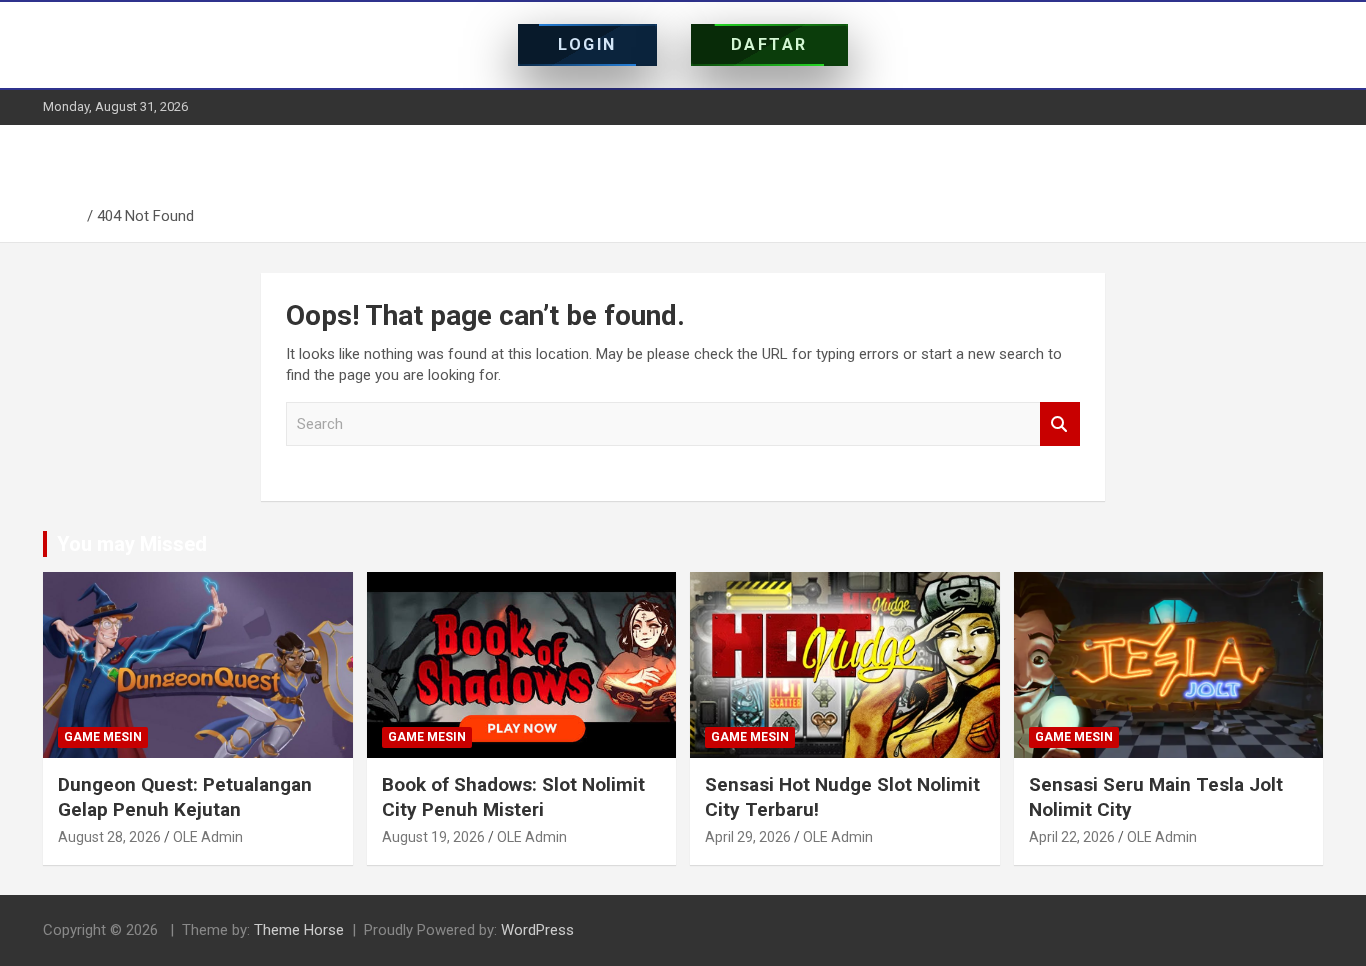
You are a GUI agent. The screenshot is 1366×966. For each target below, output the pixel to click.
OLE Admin (208, 837)
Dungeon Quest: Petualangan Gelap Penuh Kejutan (185, 797)
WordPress (537, 930)
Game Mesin (103, 737)
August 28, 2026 (109, 837)
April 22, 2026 (1072, 837)
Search (1060, 424)
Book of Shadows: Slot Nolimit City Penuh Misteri (513, 797)
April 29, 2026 (748, 837)
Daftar (769, 44)
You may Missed (132, 544)
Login (587, 44)
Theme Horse (299, 930)
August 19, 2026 (433, 837)
